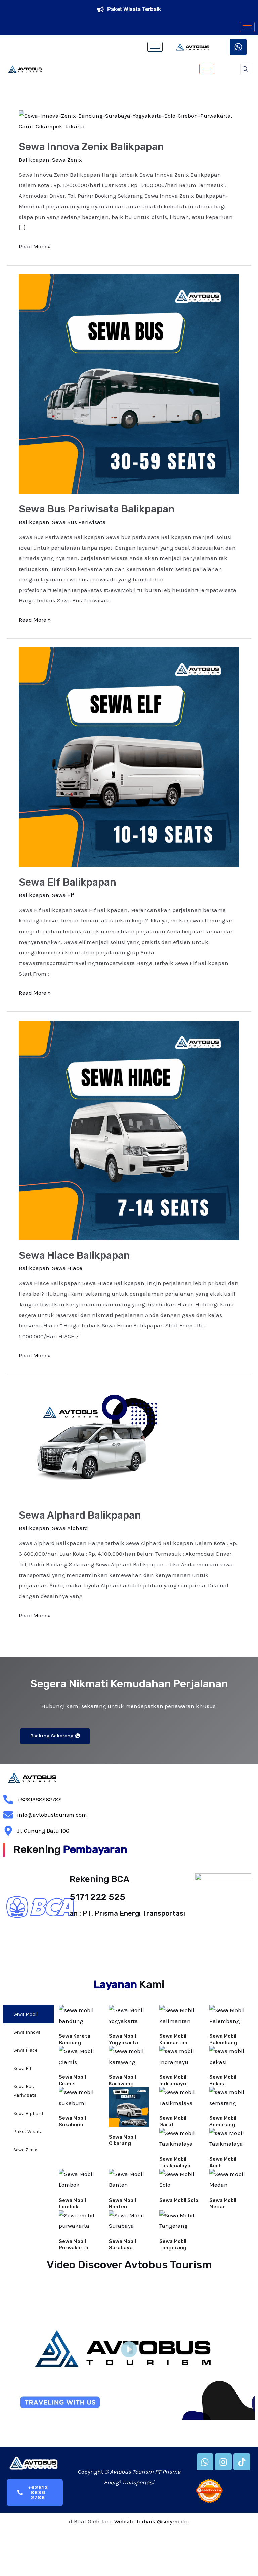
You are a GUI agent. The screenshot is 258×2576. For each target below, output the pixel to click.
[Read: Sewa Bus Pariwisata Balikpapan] (129, 383)
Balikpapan (34, 160)
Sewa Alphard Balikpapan (80, 1515)
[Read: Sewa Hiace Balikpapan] (129, 1130)
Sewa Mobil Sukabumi (72, 2121)
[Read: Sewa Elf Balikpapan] (129, 757)
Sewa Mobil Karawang (122, 2080)
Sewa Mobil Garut (173, 2121)
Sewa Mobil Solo (179, 2200)
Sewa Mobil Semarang (223, 2121)
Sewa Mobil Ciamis (72, 2080)
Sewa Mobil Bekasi (223, 2080)
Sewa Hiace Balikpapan (74, 1255)
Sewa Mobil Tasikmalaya (175, 2162)
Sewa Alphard (70, 1528)
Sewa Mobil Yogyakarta (123, 2039)
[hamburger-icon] (247, 27)
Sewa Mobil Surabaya (122, 2245)
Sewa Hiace (67, 1268)
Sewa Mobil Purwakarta (74, 2245)
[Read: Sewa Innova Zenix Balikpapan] (129, 121)
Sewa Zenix (67, 160)
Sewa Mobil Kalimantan (173, 2039)
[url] (79, 2016)
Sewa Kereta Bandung (75, 2039)
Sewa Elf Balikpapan (68, 882)
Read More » (35, 246)
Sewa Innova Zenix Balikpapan (91, 147)
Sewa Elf (63, 895)
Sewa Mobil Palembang (223, 2039)
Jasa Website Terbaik (128, 2521)
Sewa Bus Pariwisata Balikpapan (97, 509)
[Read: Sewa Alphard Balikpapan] (97, 1441)
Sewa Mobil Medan (223, 2204)
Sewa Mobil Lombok (72, 2204)
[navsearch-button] (245, 69)
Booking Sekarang (52, 1736)
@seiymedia (173, 2521)
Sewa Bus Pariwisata (79, 522)
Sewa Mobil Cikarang (122, 2140)
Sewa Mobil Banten (122, 2204)
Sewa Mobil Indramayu (173, 2080)
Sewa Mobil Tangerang (173, 2245)
